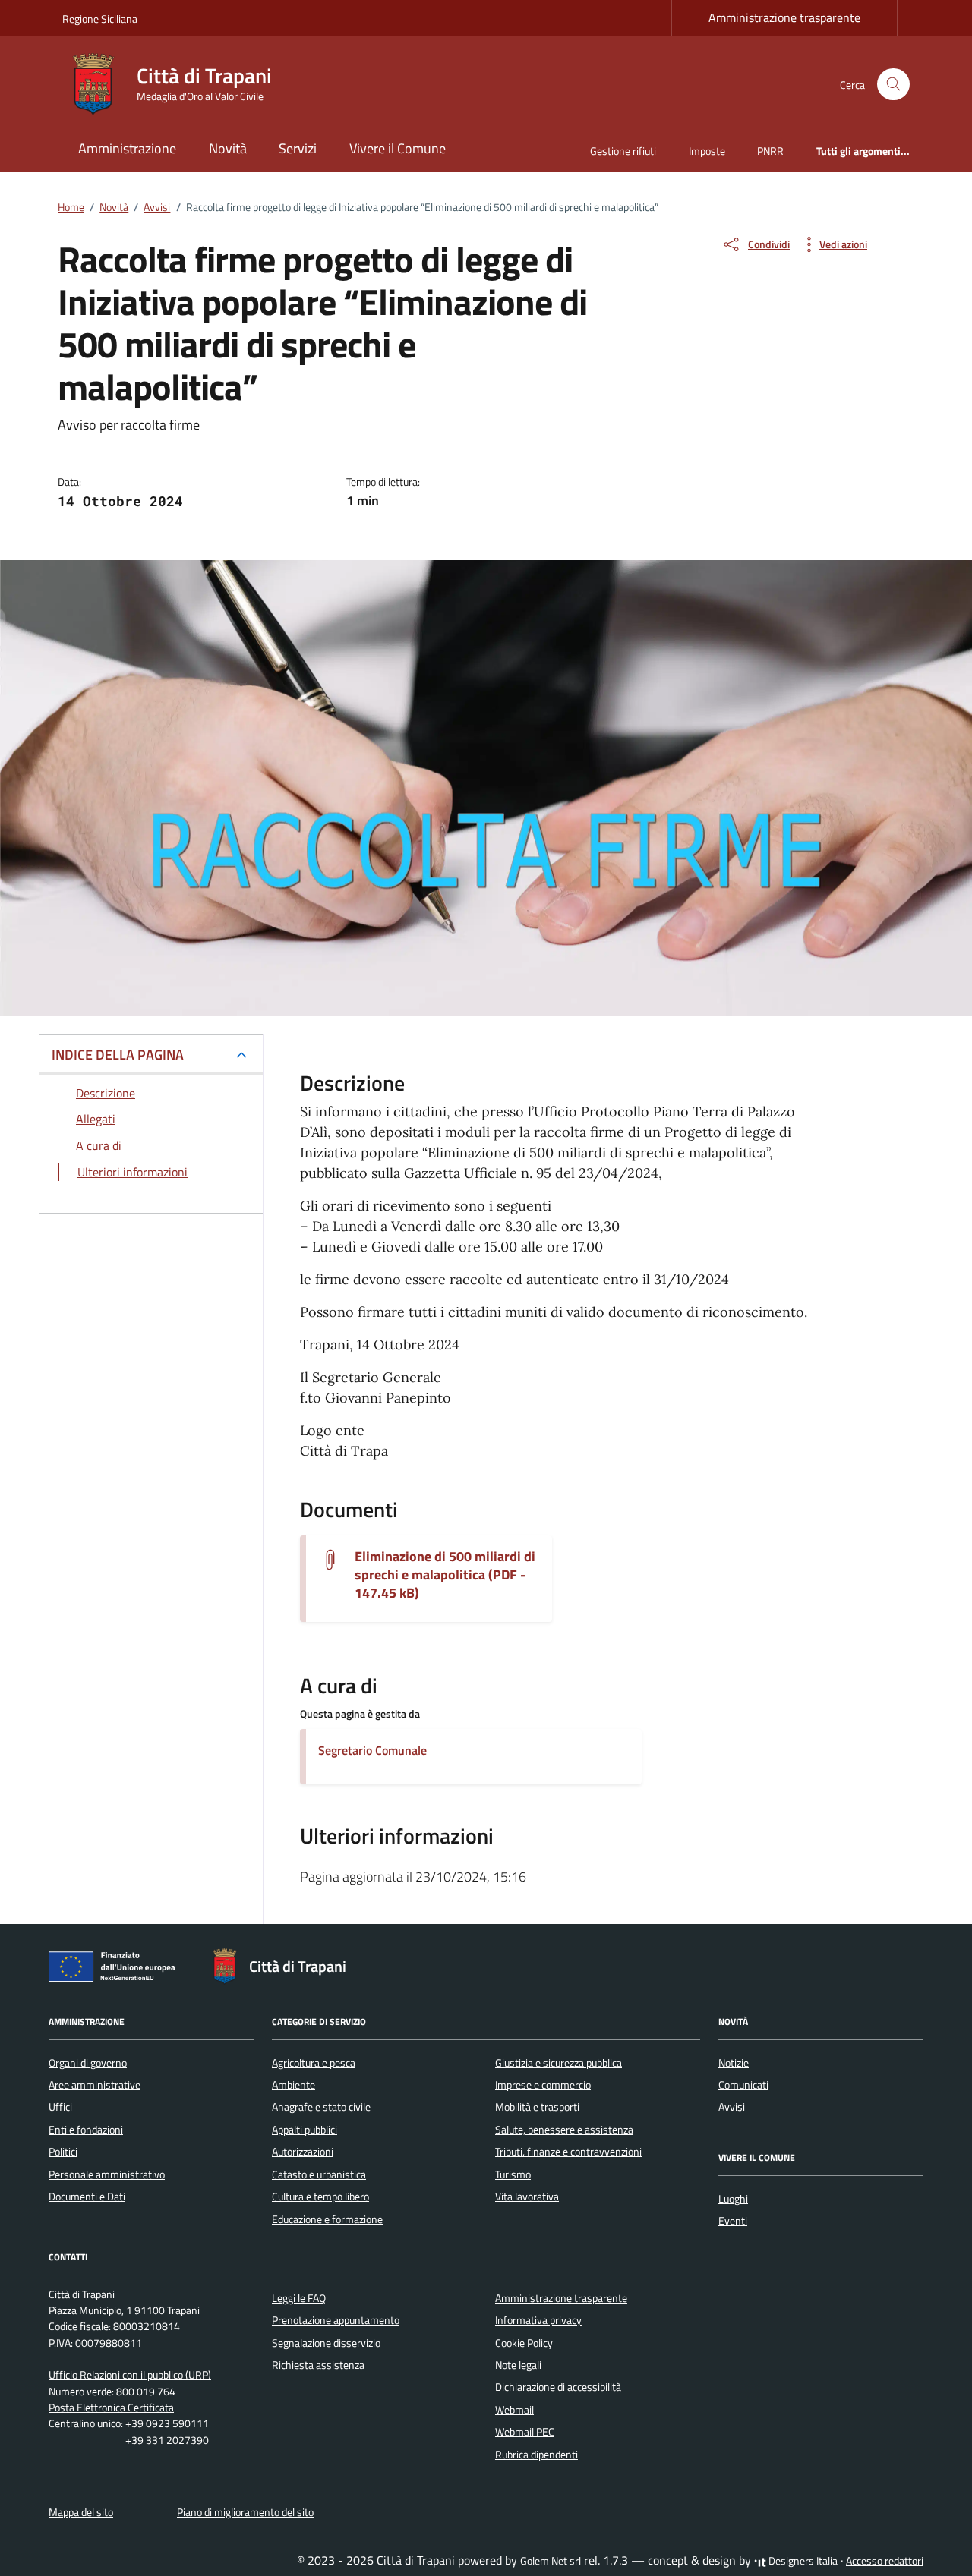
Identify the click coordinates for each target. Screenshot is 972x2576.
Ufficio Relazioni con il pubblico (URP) (130, 2375)
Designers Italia (802, 2561)
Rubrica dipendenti (536, 2455)
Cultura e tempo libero (320, 2197)
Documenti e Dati (87, 2197)
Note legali (518, 2365)
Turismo (513, 2174)
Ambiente (293, 2085)
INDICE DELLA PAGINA (118, 1055)
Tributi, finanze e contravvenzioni (568, 2152)
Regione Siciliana (100, 19)
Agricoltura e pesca (314, 2063)
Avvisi (732, 2107)
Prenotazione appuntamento (336, 2320)
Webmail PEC (525, 2432)
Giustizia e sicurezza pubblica (559, 2063)
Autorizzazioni (303, 2152)
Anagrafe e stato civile (321, 2107)
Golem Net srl (551, 2561)
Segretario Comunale (372, 1750)
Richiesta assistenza (318, 2365)
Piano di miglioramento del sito (245, 2512)
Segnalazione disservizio (326, 2343)
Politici (63, 2152)
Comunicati (743, 2085)
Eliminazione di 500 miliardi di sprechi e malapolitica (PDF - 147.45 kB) (445, 1575)
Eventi (733, 2221)
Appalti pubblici (305, 2130)
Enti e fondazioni (86, 2130)
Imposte (707, 151)
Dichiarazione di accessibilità (558, 2387)
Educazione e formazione (327, 2219)
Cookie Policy (524, 2343)
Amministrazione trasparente (784, 17)
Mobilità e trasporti (537, 2107)
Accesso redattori (885, 2561)
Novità (228, 148)
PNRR (770, 151)
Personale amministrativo (107, 2174)
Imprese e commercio (543, 2085)
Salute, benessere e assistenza (564, 2130)
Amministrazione (127, 148)
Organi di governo (88, 2063)
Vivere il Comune (398, 148)
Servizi (298, 148)
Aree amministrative (95, 2085)
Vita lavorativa (527, 2197)
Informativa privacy (538, 2320)
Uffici (60, 2107)
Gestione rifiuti (623, 151)
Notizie (734, 2063)
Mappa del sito (81, 2512)
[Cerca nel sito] (893, 85)
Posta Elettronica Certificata (111, 2408)
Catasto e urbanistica (319, 2174)
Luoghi (733, 2199)
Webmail (514, 2410)
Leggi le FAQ (299, 2298)
